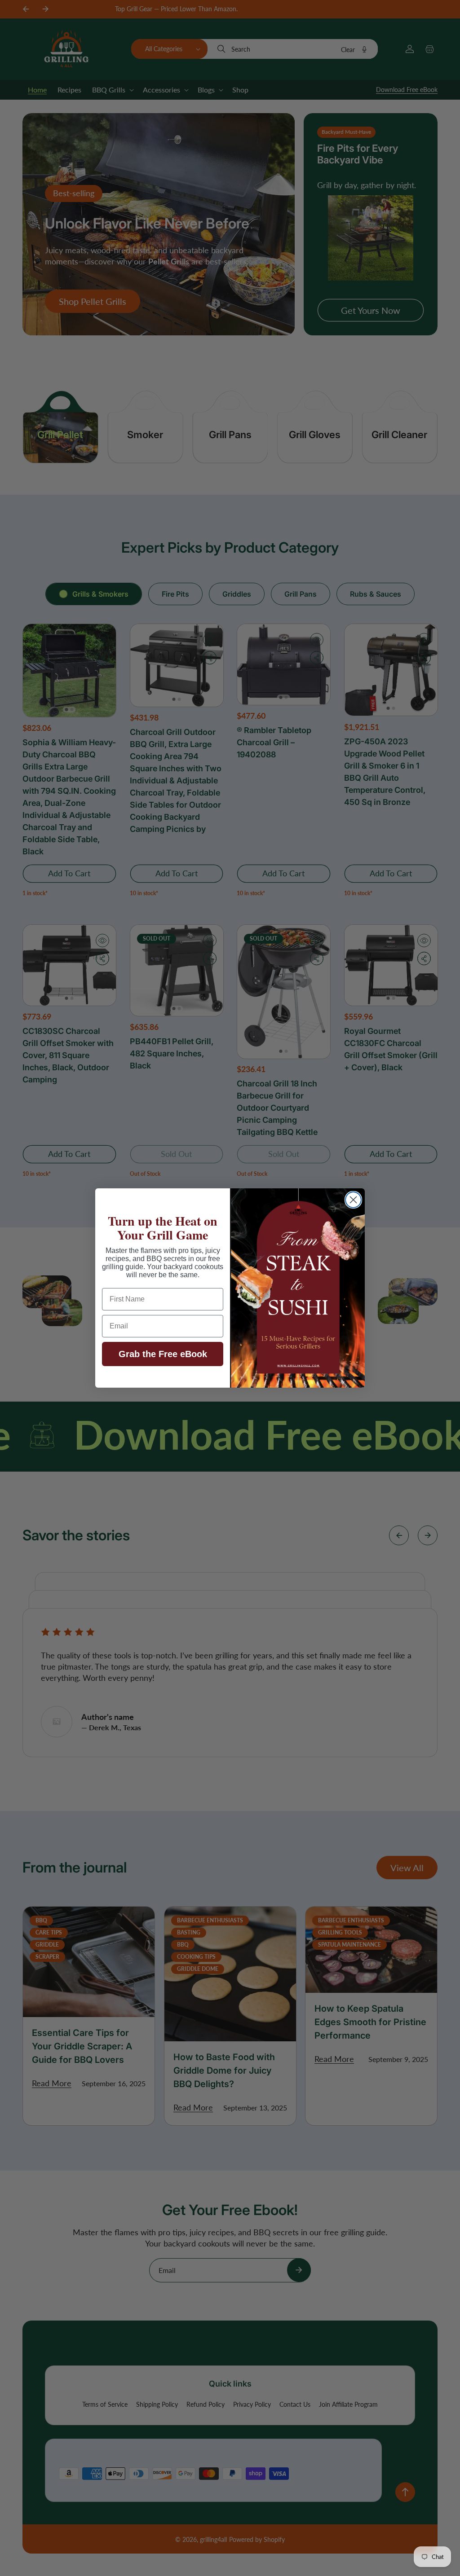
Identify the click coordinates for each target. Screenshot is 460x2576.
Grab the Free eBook (163, 1354)
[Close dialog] (353, 1200)
